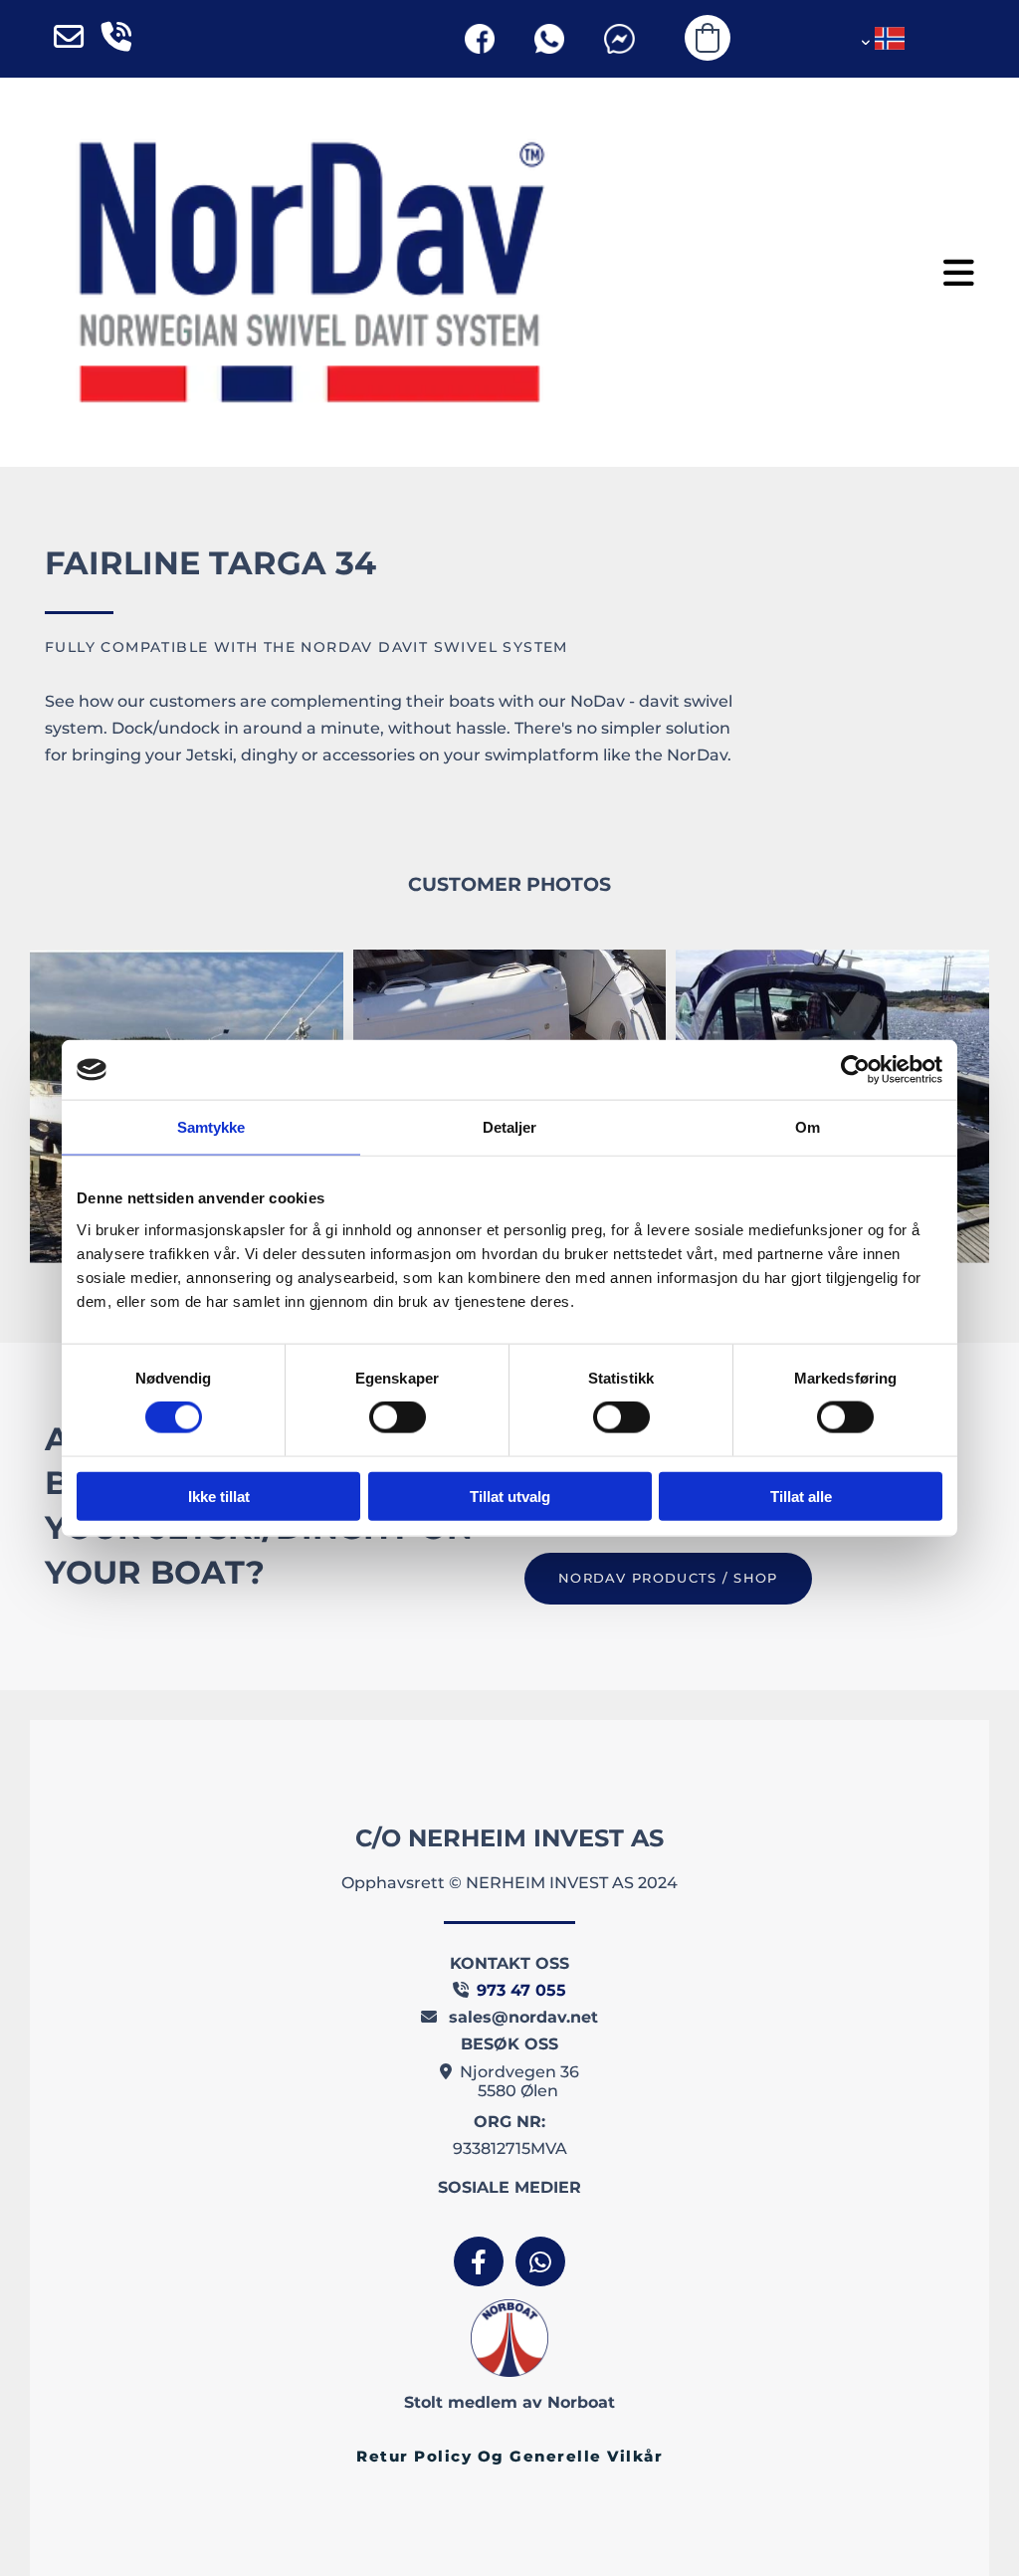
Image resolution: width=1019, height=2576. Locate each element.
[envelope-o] (69, 39)
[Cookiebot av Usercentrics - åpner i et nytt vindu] (855, 1070)
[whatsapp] (540, 2261)
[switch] (398, 1417)
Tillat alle (801, 1496)
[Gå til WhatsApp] (549, 39)
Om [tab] (808, 1127)
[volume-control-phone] (116, 39)
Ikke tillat (219, 1496)
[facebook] (479, 2261)
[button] (959, 272)
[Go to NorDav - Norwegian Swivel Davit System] (309, 272)
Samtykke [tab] (211, 1127)
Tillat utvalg (510, 1496)
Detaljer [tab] (510, 1127)
